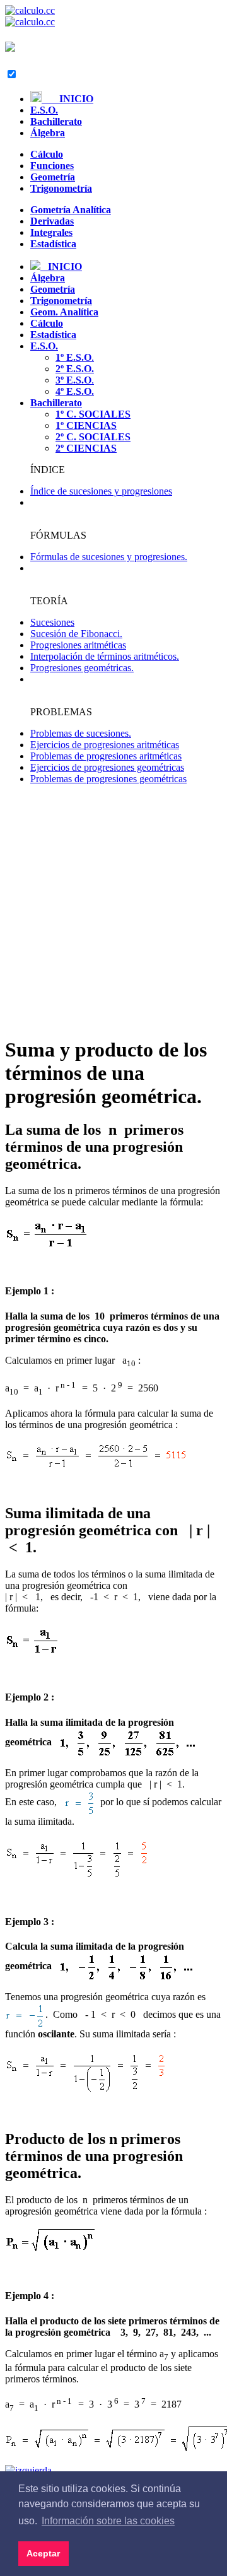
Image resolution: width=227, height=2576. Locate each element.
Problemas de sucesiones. (81, 733)
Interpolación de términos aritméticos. (105, 656)
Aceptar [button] (43, 2553)
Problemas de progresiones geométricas (108, 779)
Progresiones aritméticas (78, 645)
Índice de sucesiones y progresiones (101, 491)
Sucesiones (52, 622)
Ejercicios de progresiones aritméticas (105, 745)
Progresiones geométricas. (82, 668)
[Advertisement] (113, 911)
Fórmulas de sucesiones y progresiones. (109, 557)
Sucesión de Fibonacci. (76, 634)
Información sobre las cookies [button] (108, 2521)
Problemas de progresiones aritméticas (106, 756)
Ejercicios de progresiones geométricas (107, 767)
